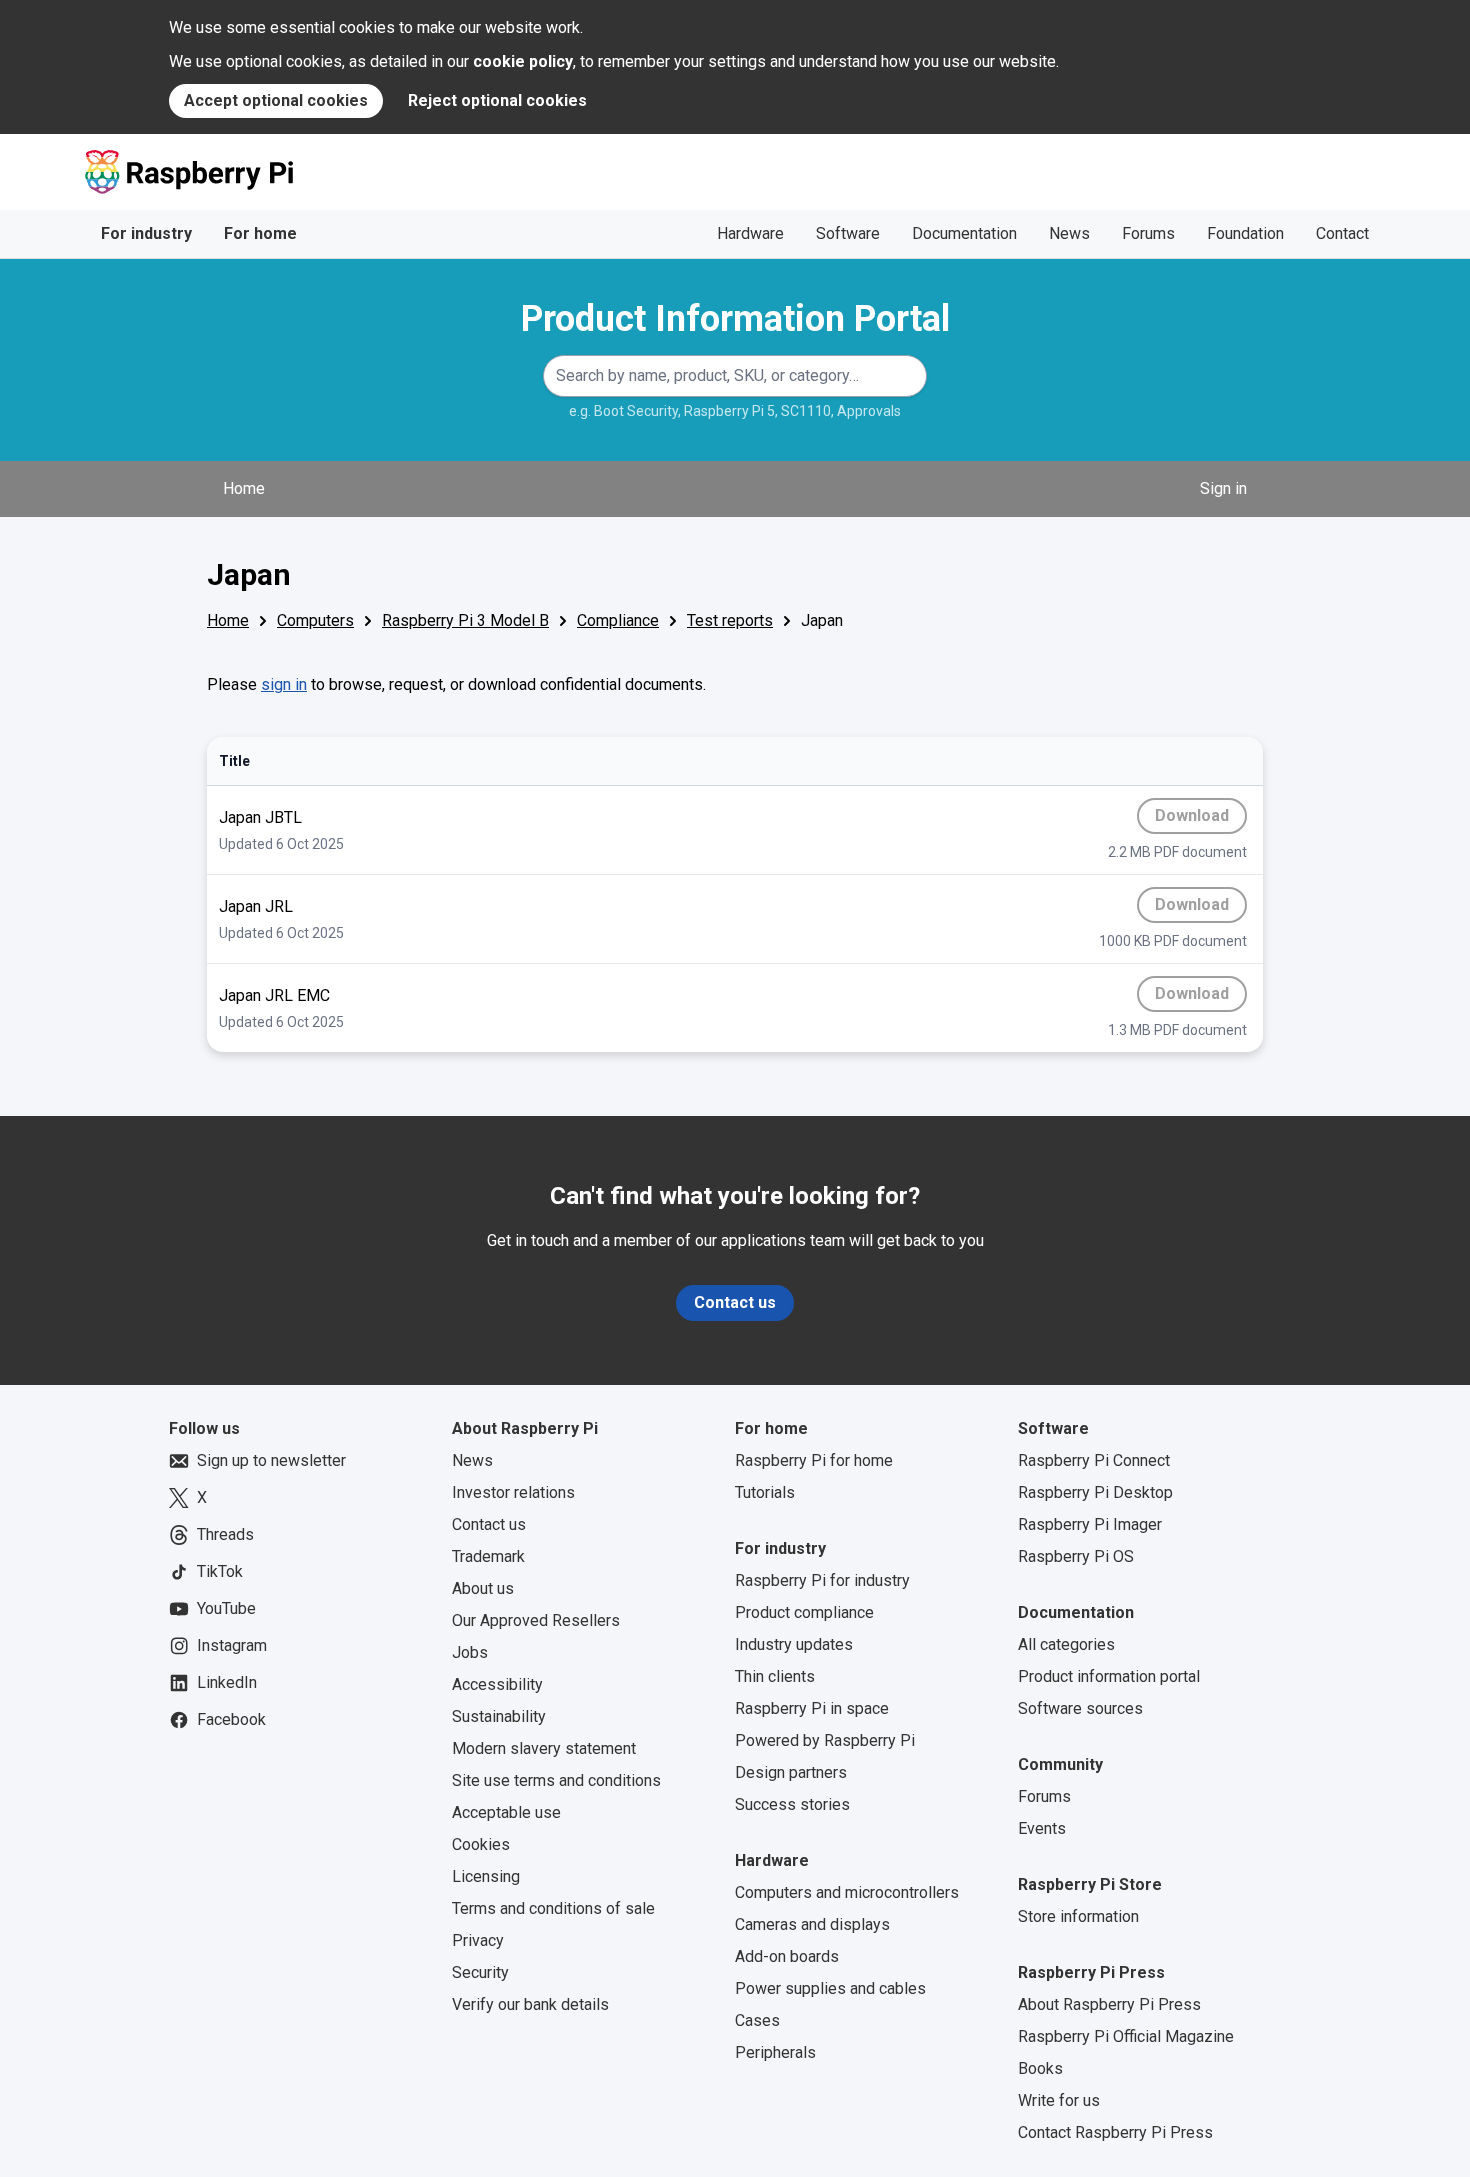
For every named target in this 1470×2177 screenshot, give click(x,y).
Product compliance (804, 1612)
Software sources (1080, 1708)
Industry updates (794, 1644)
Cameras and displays (812, 1924)
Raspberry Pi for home (814, 1460)
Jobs (470, 1652)
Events (1042, 1828)
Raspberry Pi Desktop (1095, 1492)
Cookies (481, 1844)
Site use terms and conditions (556, 1780)
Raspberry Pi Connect (1094, 1460)
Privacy (478, 1940)
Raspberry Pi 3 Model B (465, 620)
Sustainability (499, 1716)
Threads (225, 1534)
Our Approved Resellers (536, 1620)
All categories (1066, 1644)
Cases (757, 2020)
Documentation (964, 233)
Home (244, 488)
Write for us (1059, 2100)
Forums (1148, 233)
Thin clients (775, 1676)
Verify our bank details (530, 2004)
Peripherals (775, 2052)
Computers (315, 620)
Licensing (486, 1876)
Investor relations (513, 1492)
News (1069, 233)
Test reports (730, 620)
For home (260, 233)
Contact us (735, 1302)
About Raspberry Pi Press (1109, 2004)
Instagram (232, 1645)
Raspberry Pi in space (812, 1708)
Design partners (791, 1772)
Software (848, 233)
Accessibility (497, 1684)
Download (1201, 820)
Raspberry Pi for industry (822, 1580)
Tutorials (765, 1492)
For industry (146, 233)
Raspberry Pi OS (1076, 1556)
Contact (1342, 233)
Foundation (1245, 233)
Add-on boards (787, 1956)
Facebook (231, 1719)
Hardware (750, 233)
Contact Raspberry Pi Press (1115, 2132)
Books (1040, 2068)
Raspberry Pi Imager (1090, 1524)
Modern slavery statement (544, 1748)
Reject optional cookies (497, 100)
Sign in (1223, 488)
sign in (284, 684)
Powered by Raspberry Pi (825, 1740)
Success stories (792, 1804)
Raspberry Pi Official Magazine (1126, 2036)
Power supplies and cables (830, 1988)
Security (480, 1972)
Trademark (488, 1556)
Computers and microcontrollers (847, 1892)
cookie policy (523, 61)
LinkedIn (227, 1682)
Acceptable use (506, 1812)
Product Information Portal (735, 319)
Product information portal (1109, 1676)
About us (483, 1588)
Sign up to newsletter (271, 1460)
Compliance (618, 620)
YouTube (226, 1608)
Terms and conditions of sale (553, 1908)
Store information (1078, 1916)
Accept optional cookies (276, 100)
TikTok (220, 1571)
